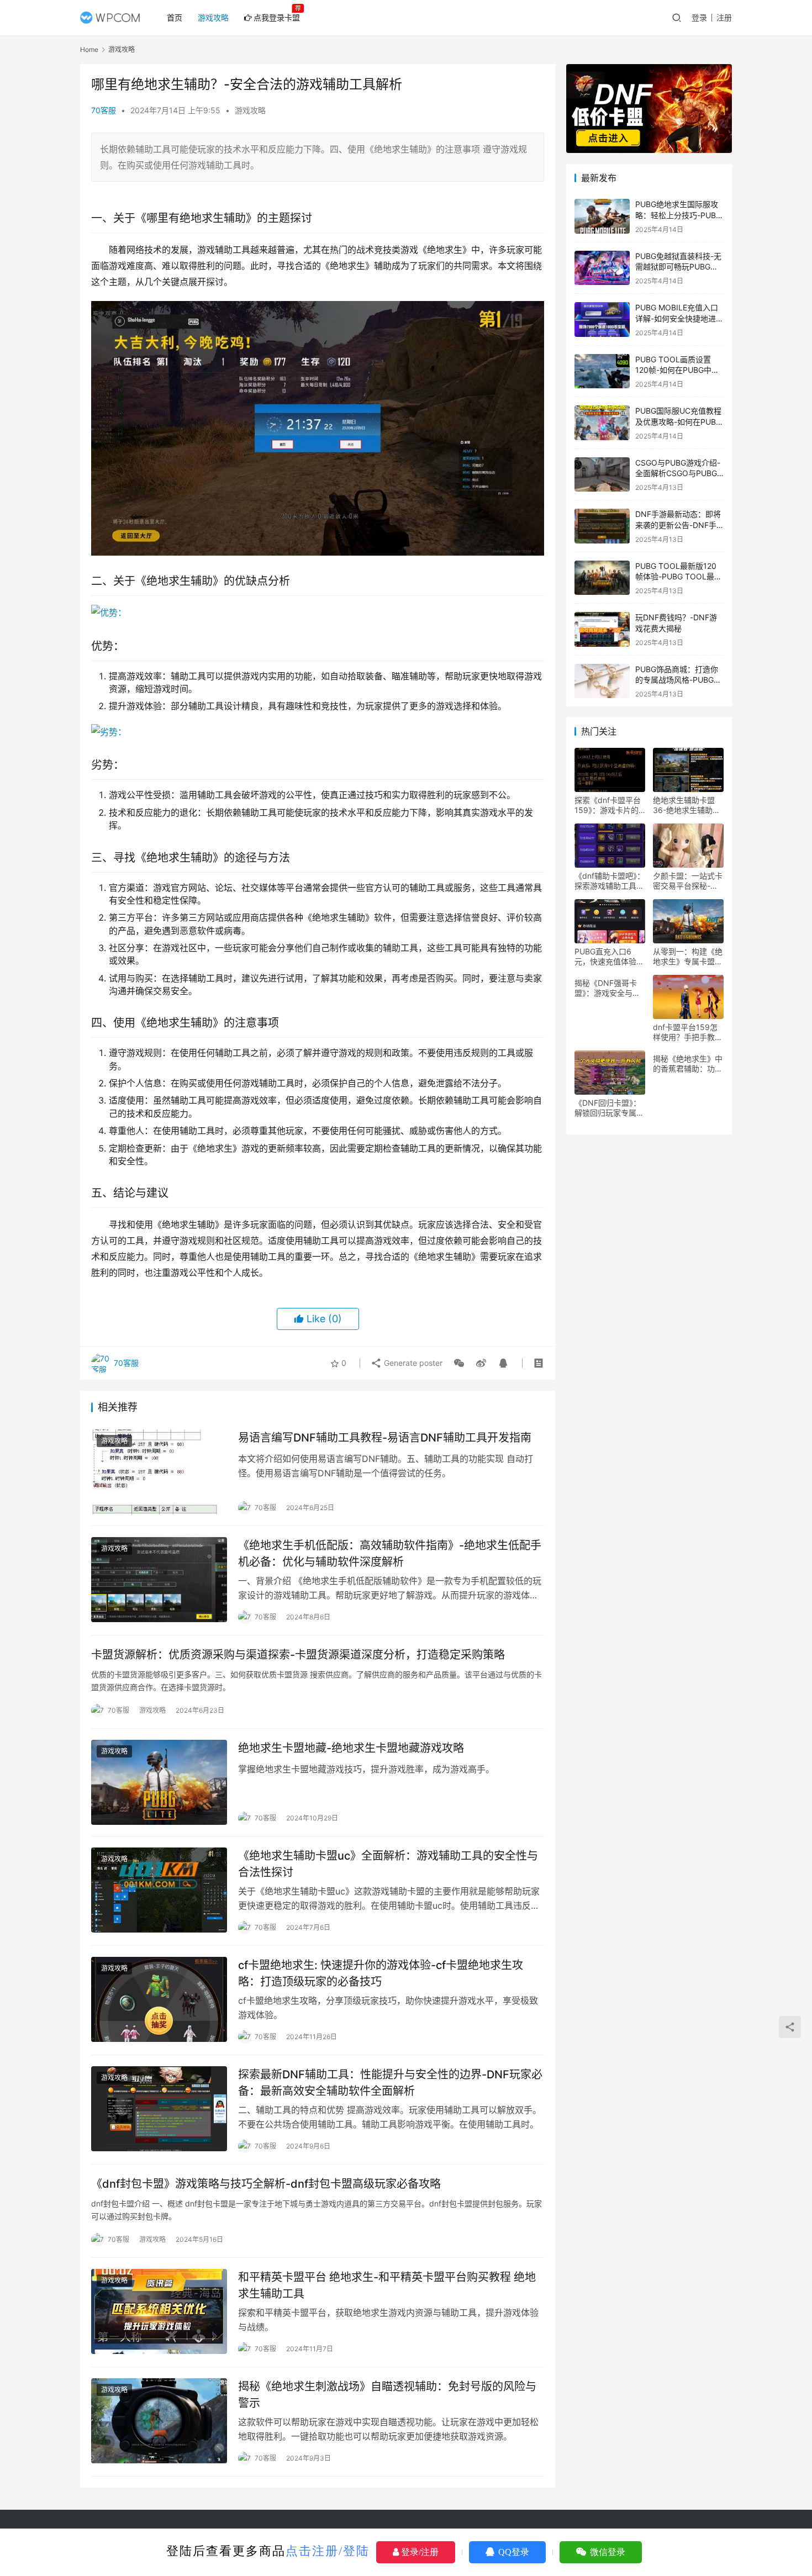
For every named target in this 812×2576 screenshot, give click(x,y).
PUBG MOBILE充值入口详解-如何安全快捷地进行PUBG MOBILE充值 (679, 318)
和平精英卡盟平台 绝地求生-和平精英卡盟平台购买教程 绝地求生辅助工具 (387, 2285)
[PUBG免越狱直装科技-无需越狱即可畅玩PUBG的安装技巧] (602, 268)
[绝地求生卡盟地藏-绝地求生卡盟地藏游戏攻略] (159, 1782)
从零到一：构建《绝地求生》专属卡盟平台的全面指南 (688, 957)
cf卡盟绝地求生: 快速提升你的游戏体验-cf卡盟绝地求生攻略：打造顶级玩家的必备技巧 (381, 1973)
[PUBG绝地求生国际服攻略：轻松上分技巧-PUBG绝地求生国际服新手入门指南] (602, 216)
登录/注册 (419, 2552)
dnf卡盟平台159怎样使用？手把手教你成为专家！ (688, 1032)
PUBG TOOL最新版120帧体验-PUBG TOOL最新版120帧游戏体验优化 (679, 577)
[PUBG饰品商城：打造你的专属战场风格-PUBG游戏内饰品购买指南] (602, 681)
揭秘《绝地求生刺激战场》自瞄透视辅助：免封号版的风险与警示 (387, 2395)
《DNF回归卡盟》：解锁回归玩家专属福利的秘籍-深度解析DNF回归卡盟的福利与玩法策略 (610, 1108)
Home (89, 49)
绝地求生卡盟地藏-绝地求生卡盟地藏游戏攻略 (351, 1748)
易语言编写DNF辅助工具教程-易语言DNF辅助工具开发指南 (385, 1438)
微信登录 (607, 2552)
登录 (699, 17)
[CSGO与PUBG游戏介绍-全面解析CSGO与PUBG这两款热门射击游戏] (602, 475)
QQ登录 (513, 2552)
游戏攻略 (213, 17)
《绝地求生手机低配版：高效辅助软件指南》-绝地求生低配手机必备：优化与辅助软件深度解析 (390, 1553)
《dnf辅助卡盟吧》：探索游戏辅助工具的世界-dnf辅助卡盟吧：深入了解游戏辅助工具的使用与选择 (610, 881)
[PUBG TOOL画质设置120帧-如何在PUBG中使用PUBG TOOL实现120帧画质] (602, 371)
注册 (724, 17)
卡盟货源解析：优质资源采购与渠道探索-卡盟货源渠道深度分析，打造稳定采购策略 (298, 1655)
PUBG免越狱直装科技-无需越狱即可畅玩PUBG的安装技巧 (678, 267)
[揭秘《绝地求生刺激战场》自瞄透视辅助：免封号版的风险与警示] (159, 2421)
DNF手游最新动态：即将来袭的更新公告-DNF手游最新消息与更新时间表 (678, 525)
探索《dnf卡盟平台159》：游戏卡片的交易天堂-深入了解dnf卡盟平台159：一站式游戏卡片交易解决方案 (609, 805)
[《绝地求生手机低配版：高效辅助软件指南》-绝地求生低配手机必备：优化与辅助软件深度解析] (159, 1580)
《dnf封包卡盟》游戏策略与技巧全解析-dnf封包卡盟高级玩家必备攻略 (266, 2184)
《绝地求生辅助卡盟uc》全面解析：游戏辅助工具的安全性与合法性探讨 (388, 1864)
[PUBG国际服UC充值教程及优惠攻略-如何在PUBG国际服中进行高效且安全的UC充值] (602, 423)
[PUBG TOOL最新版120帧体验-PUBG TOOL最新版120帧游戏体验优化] (602, 578)
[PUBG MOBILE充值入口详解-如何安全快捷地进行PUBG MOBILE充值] (602, 320)
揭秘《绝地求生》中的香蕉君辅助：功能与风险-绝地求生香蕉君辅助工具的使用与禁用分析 (688, 1064)
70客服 (104, 110)
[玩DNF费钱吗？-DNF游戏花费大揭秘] (602, 629)
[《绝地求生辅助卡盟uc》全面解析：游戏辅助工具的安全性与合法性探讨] (159, 1890)
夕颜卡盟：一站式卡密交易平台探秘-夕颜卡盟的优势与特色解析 (688, 881)
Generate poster (412, 1363)
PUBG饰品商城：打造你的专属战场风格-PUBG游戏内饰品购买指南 (678, 680)
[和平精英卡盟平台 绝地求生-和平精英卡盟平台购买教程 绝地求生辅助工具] (159, 2311)
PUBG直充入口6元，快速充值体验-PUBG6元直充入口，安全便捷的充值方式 (609, 957)
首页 (175, 17)
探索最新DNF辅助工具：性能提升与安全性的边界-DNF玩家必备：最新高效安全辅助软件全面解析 (390, 2083)
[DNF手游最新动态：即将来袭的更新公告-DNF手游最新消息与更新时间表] (602, 526)
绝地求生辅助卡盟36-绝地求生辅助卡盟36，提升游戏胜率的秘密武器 (687, 805)
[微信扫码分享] (459, 1363)
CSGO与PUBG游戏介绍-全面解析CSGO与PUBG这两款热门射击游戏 (678, 473)
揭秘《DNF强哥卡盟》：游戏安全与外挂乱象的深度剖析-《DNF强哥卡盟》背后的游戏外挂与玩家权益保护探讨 (610, 988)
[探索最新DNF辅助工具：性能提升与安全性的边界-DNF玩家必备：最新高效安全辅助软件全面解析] (159, 2109)
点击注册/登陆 (328, 2551)
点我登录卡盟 (277, 17)
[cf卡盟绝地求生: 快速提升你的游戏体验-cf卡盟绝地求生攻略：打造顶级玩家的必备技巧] (159, 1999)
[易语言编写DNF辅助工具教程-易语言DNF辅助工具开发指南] (159, 1472)
